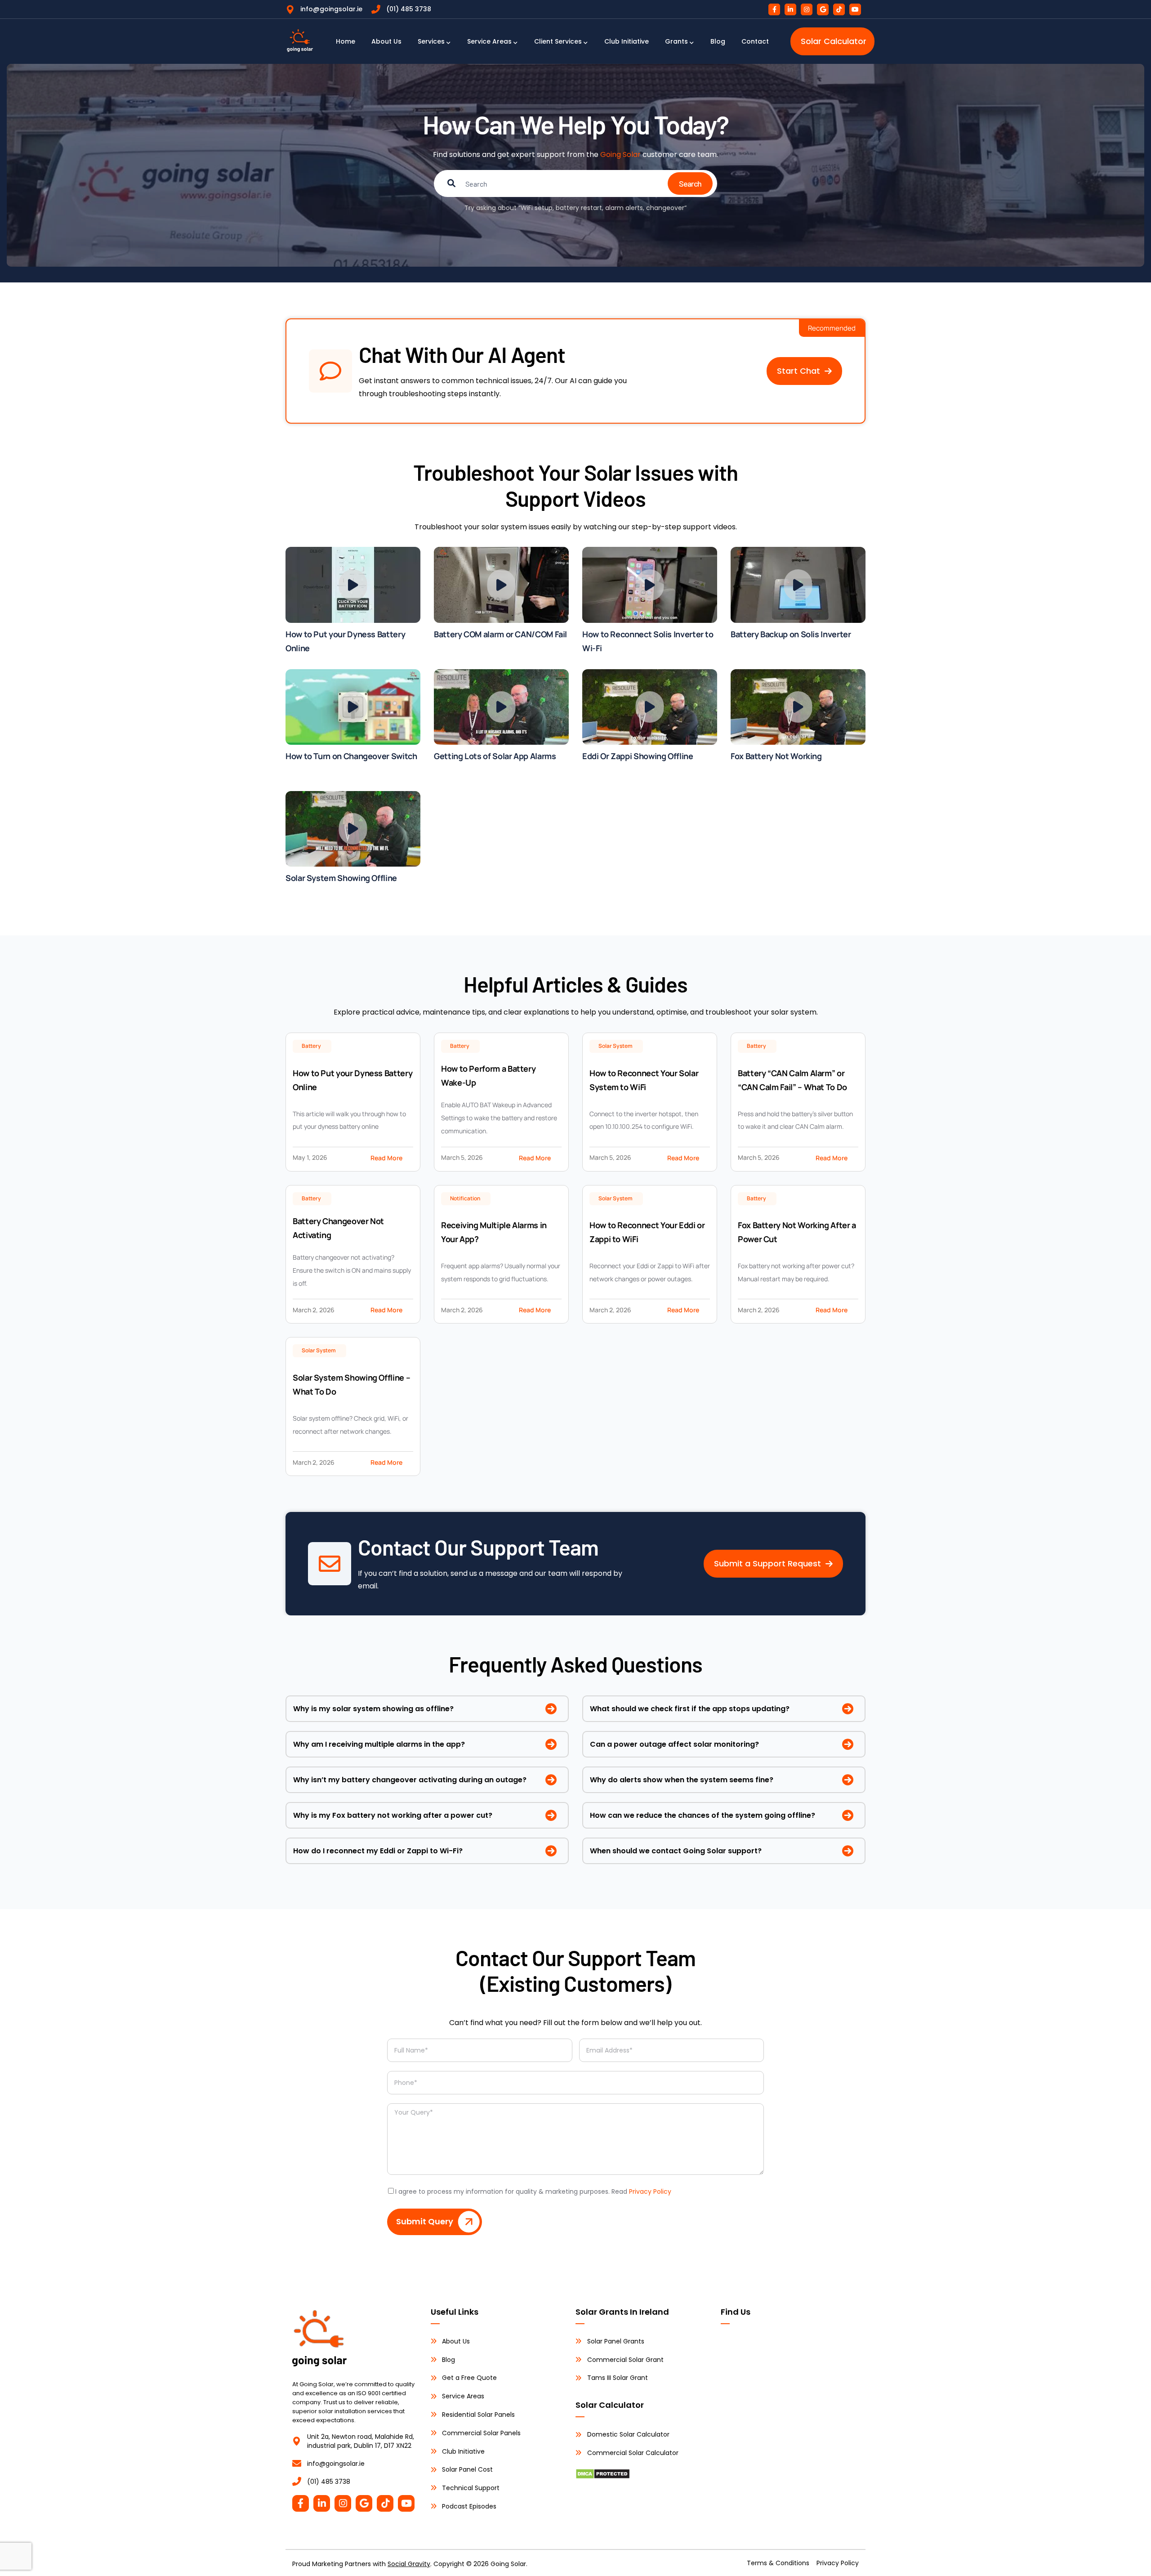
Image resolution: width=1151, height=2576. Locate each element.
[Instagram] (807, 9)
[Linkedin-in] (790, 9)
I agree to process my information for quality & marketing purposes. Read (533, 2191)
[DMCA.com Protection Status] (603, 2475)
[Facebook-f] (774, 9)
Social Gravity (409, 2564)
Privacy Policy (650, 2191)
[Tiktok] (839, 9)
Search (690, 183)
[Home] (300, 41)
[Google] (823, 9)
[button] (804, 371)
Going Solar (620, 154)
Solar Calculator (610, 2405)
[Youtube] (855, 9)
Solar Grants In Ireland (622, 2312)
